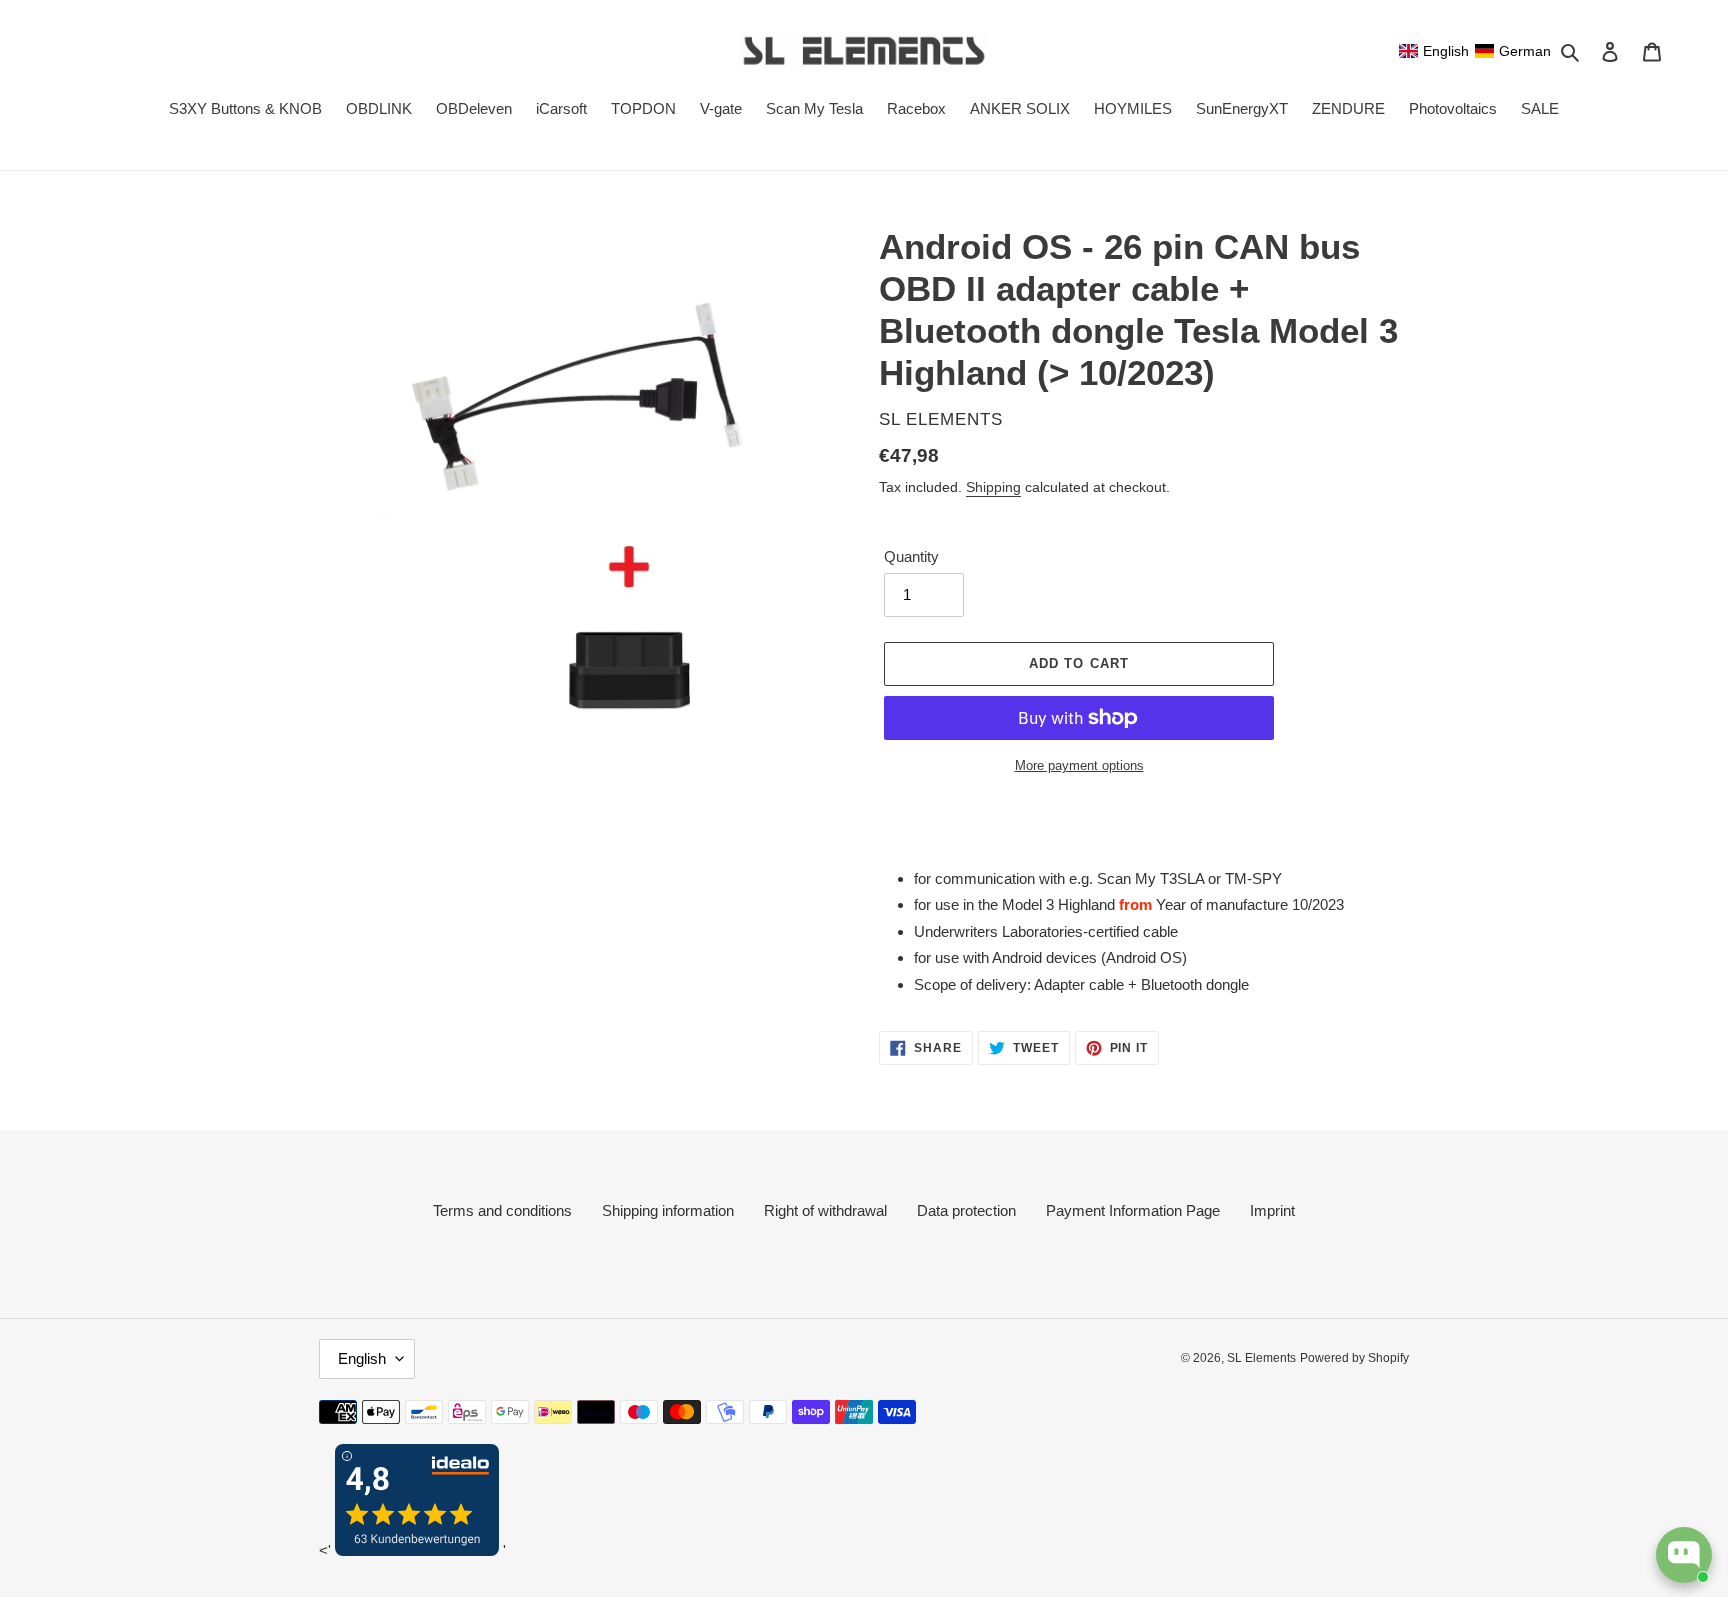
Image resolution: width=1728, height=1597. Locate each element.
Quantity (911, 556)
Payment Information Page (1133, 1210)
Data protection (966, 1210)
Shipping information (668, 1210)
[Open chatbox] (1684, 1555)
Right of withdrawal (825, 1210)
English (362, 1358)
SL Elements (1261, 1358)
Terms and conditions (502, 1210)
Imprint (1272, 1210)
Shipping (993, 487)
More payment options (1079, 765)
